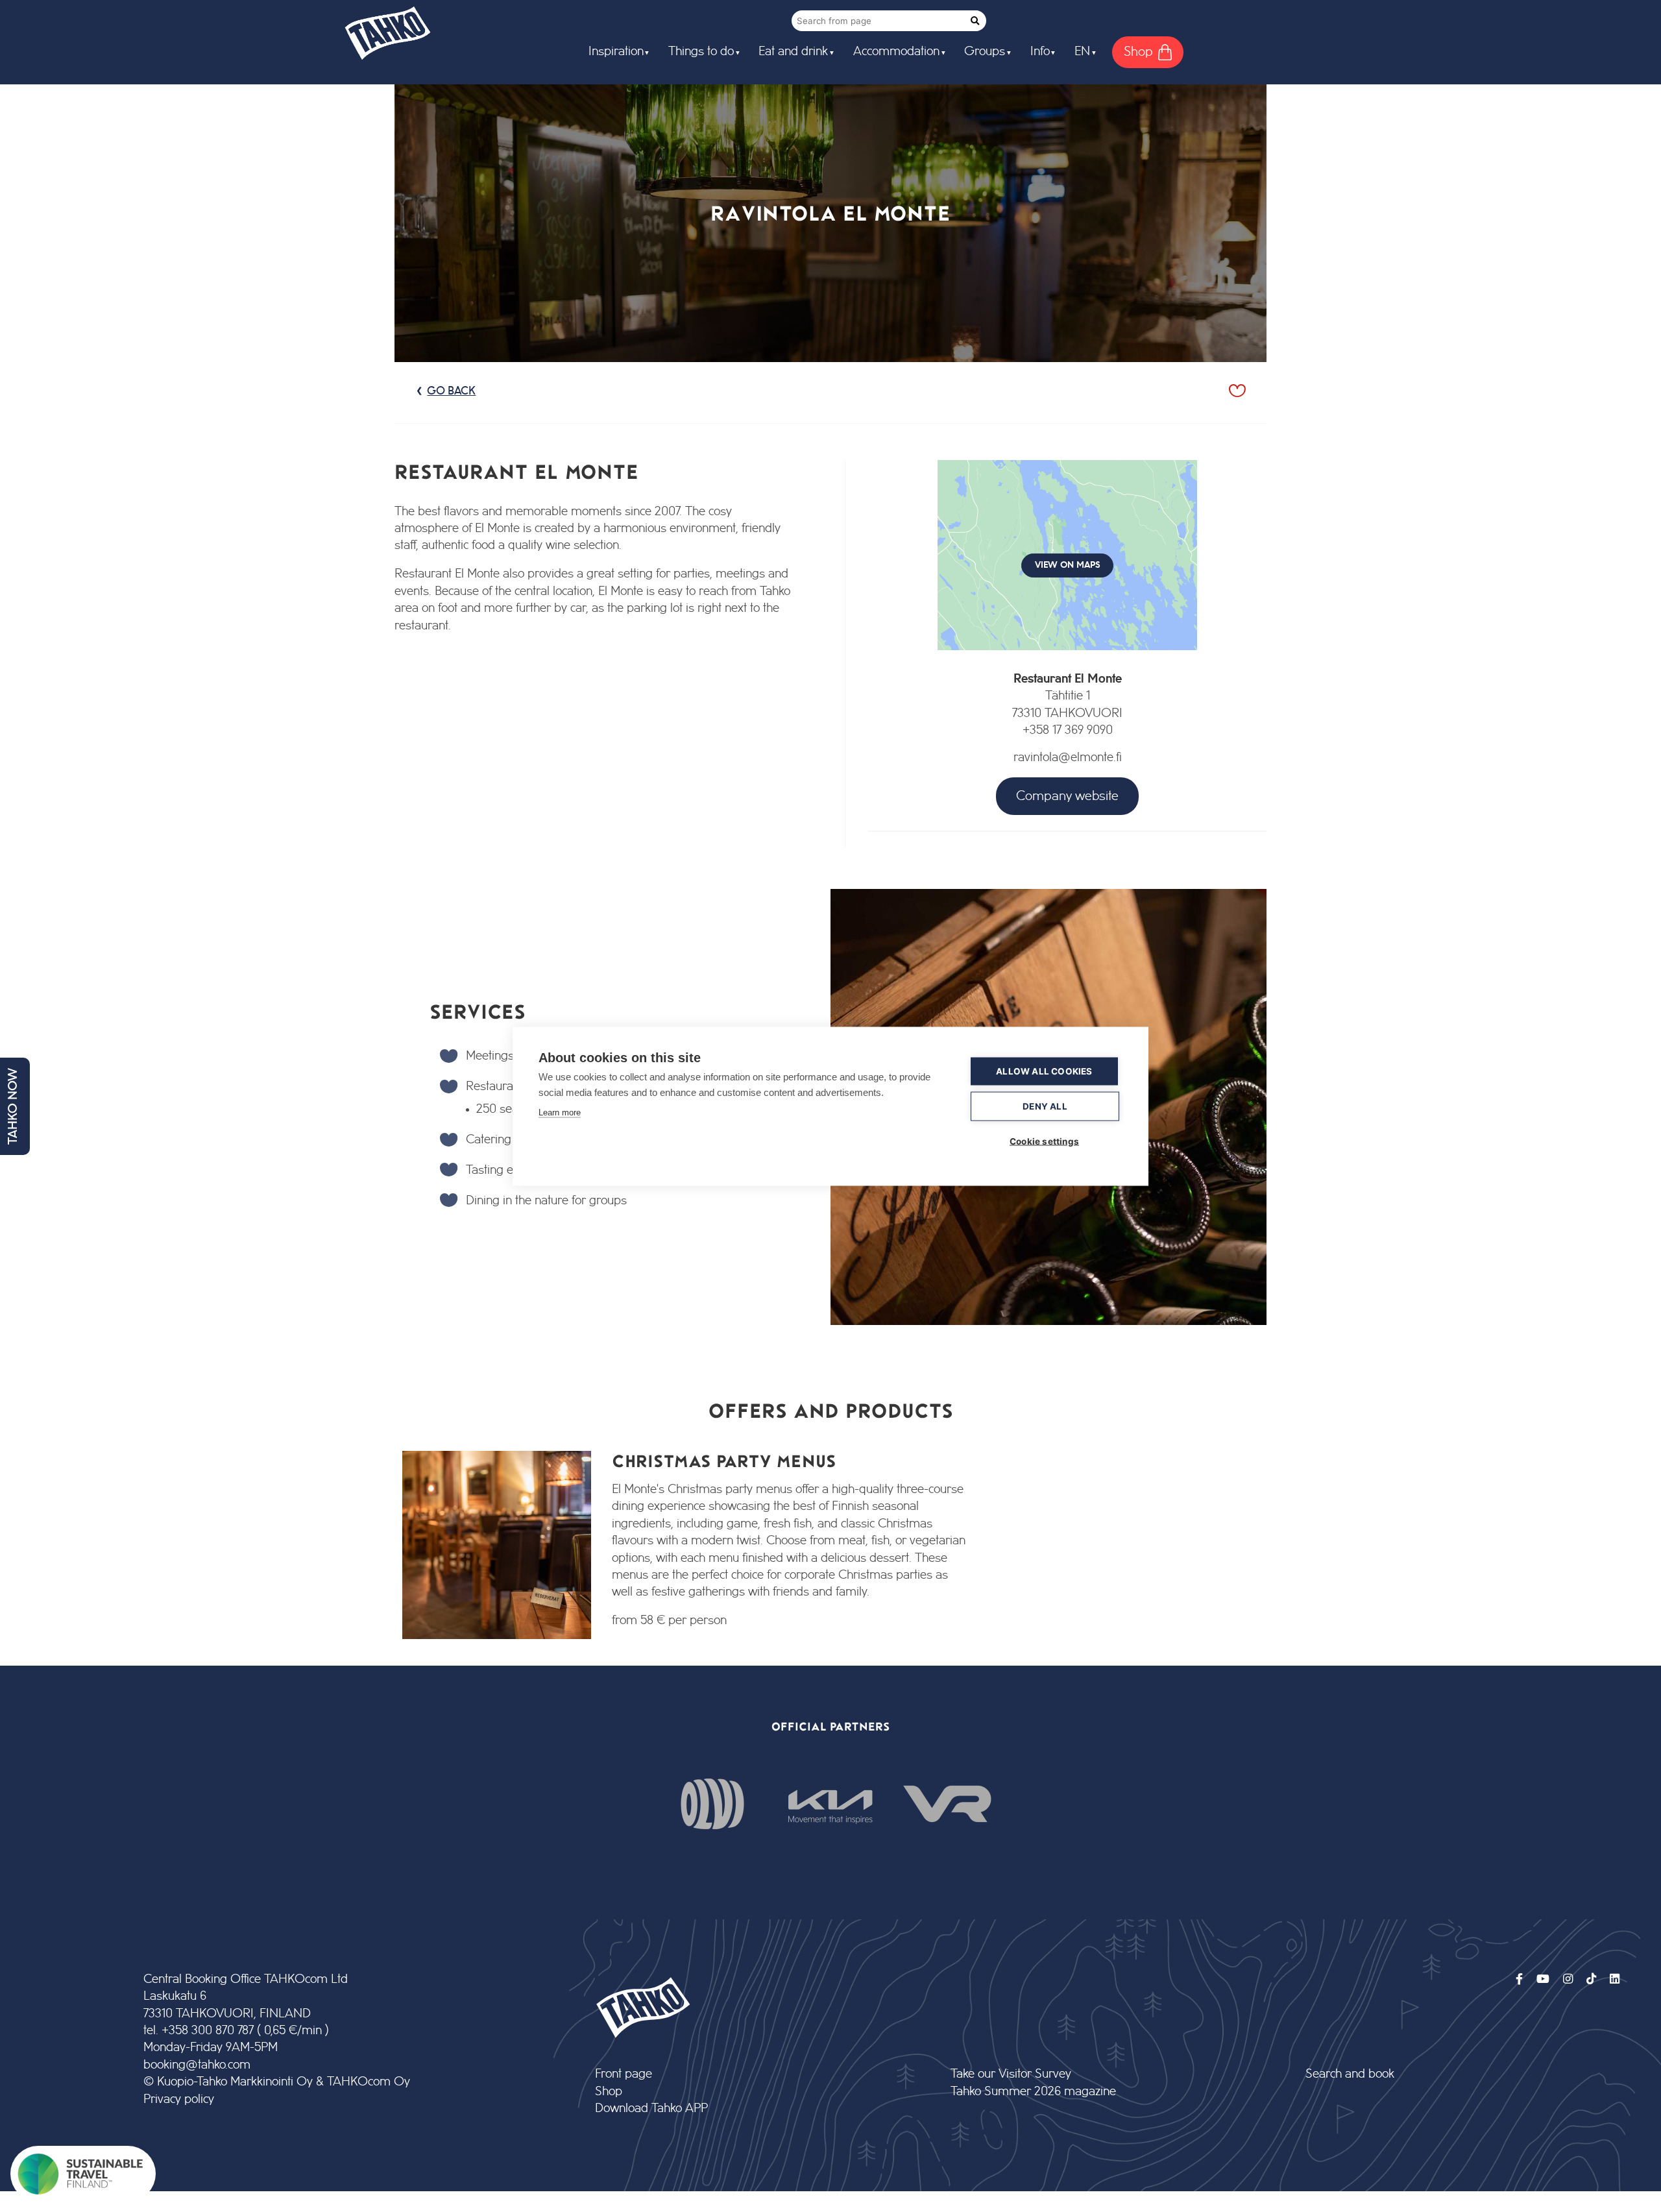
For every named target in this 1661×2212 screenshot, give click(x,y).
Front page (624, 2074)
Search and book (1350, 2074)
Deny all (1045, 1106)
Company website (1067, 796)
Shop (609, 2092)
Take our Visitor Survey (1011, 2074)
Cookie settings (1044, 1141)
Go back (451, 391)
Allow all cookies (1044, 1071)
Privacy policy (179, 2099)
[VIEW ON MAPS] (1067, 662)
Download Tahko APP (651, 2109)
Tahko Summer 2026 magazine (1033, 2092)
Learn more (560, 1112)
